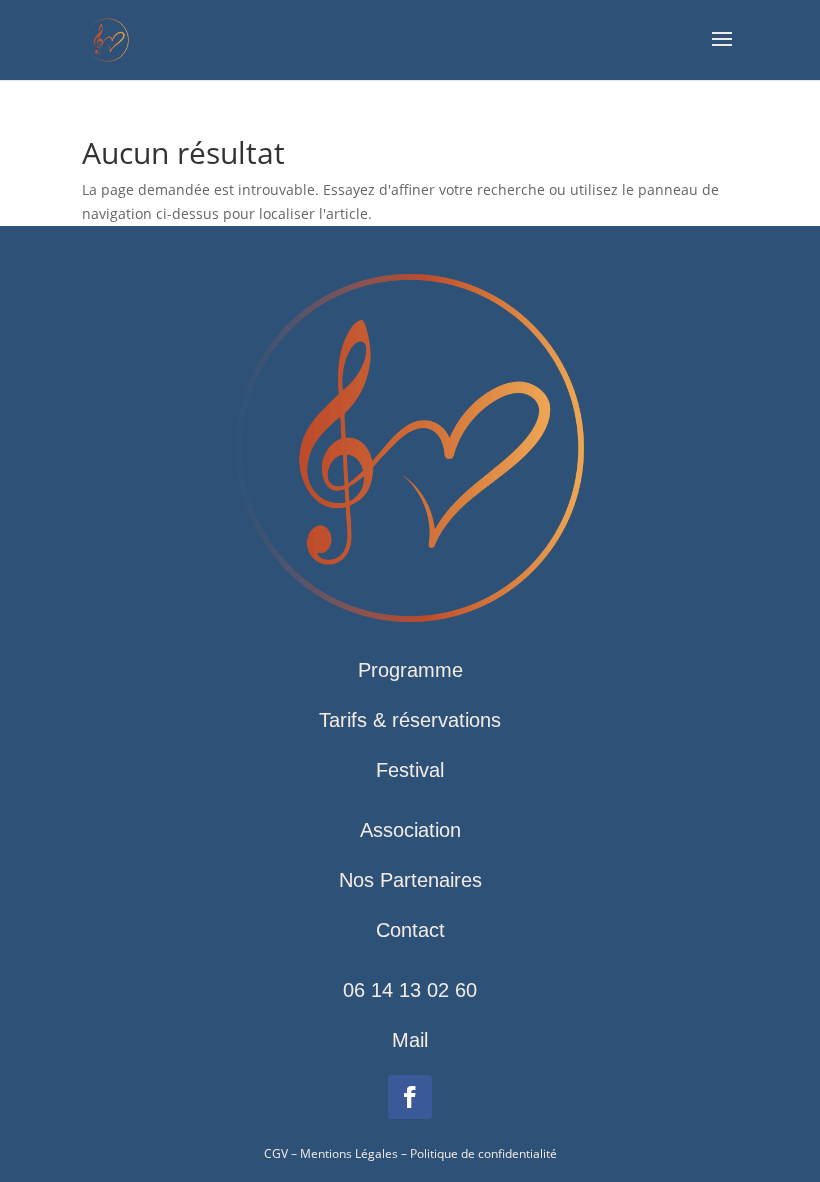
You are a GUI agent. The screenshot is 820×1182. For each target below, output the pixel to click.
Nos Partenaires (410, 880)
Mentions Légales (349, 1153)
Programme (410, 670)
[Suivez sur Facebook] (410, 1097)
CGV (276, 1153)
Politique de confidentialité (483, 1153)
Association (410, 830)
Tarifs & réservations (410, 720)
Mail (410, 1040)
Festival (410, 770)
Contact (410, 930)
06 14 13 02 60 (410, 990)
